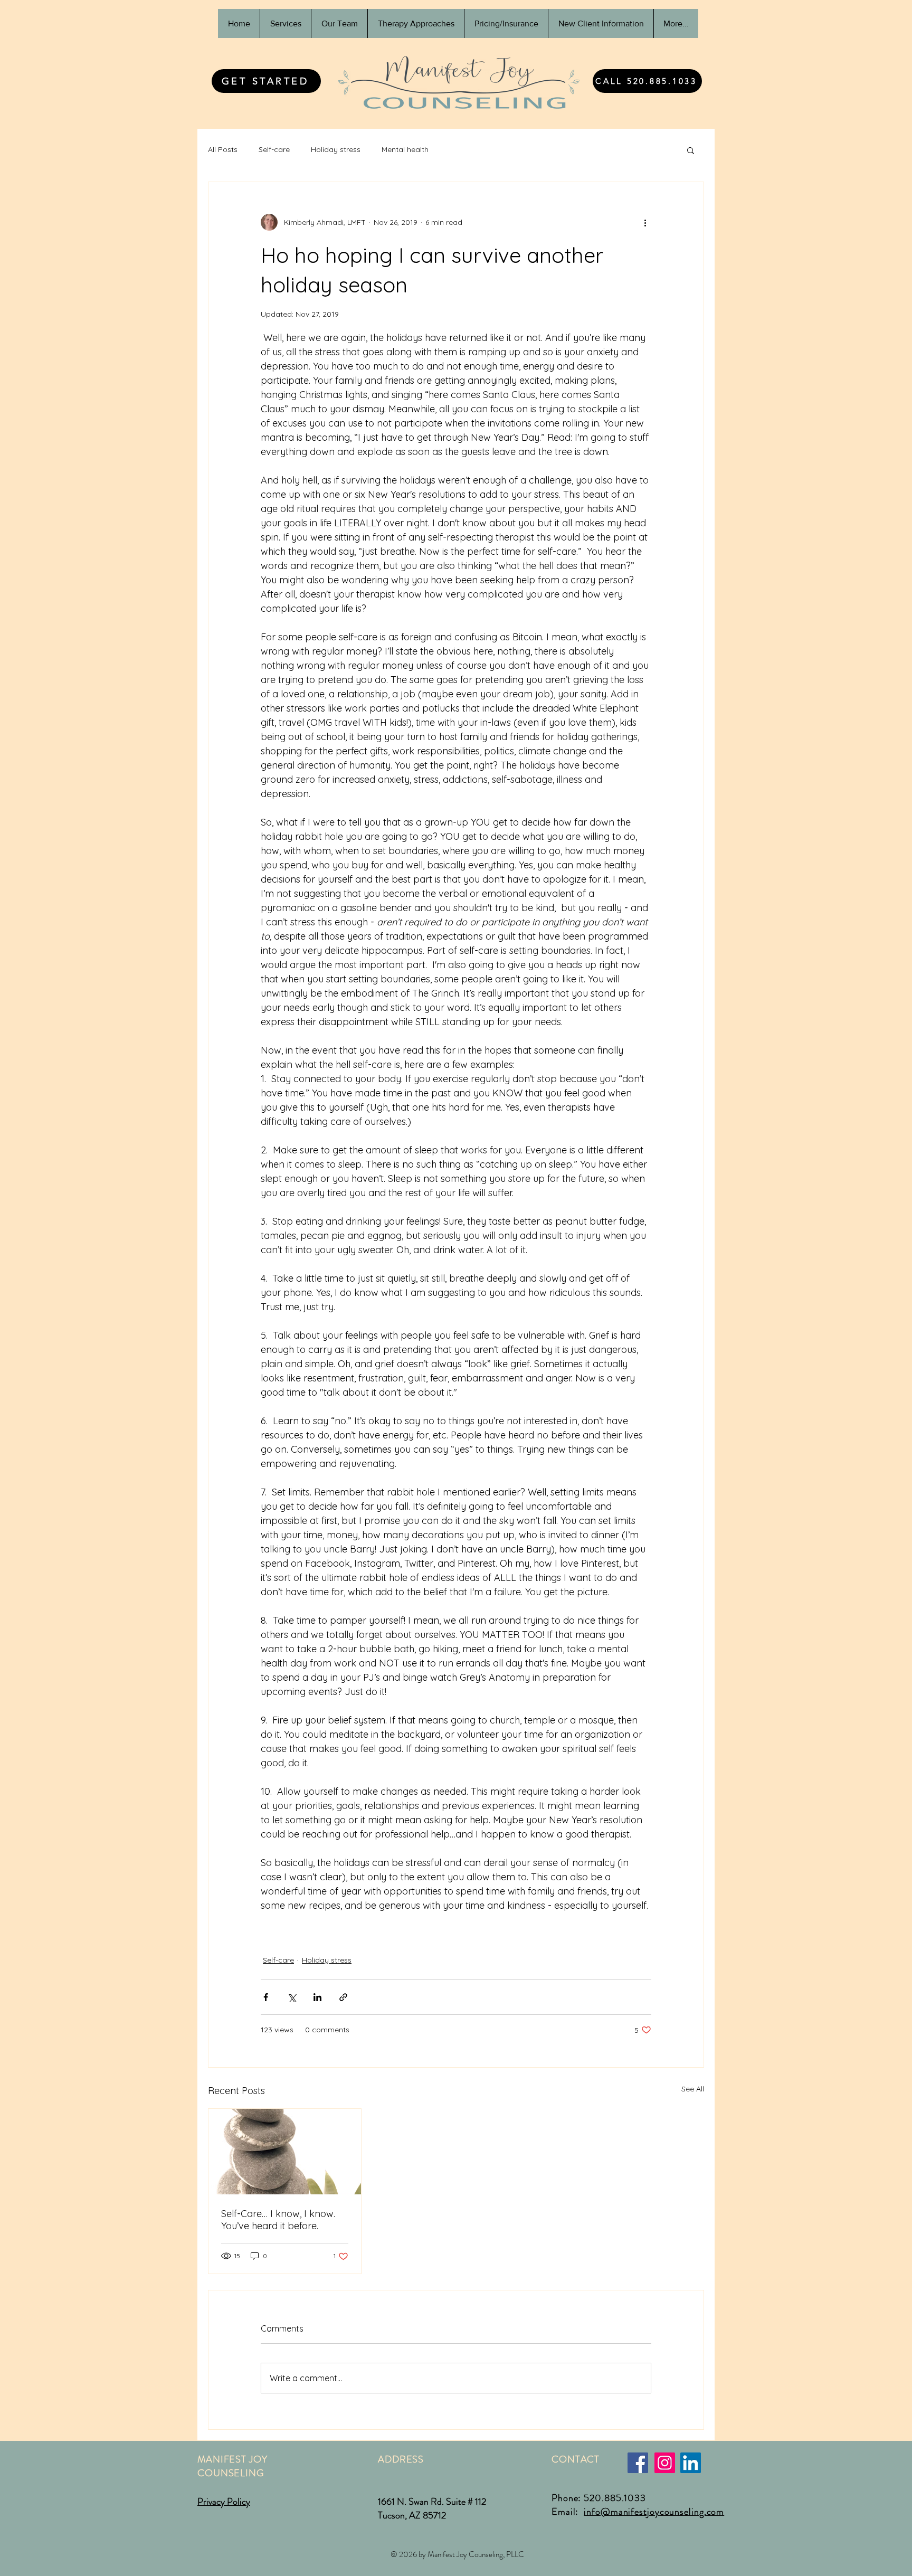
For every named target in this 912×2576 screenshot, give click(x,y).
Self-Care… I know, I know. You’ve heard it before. (278, 2220)
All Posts (223, 149)
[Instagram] (665, 2463)
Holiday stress (336, 149)
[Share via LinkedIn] (317, 1997)
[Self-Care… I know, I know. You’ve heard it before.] (285, 2152)
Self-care (274, 149)
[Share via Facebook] (266, 1997)
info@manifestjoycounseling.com (654, 2512)
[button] (691, 150)
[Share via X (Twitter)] (292, 1997)
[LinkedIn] (691, 2463)
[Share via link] (343, 1997)
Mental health (405, 149)
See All (693, 2089)
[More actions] (645, 222)
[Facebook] (638, 2463)
